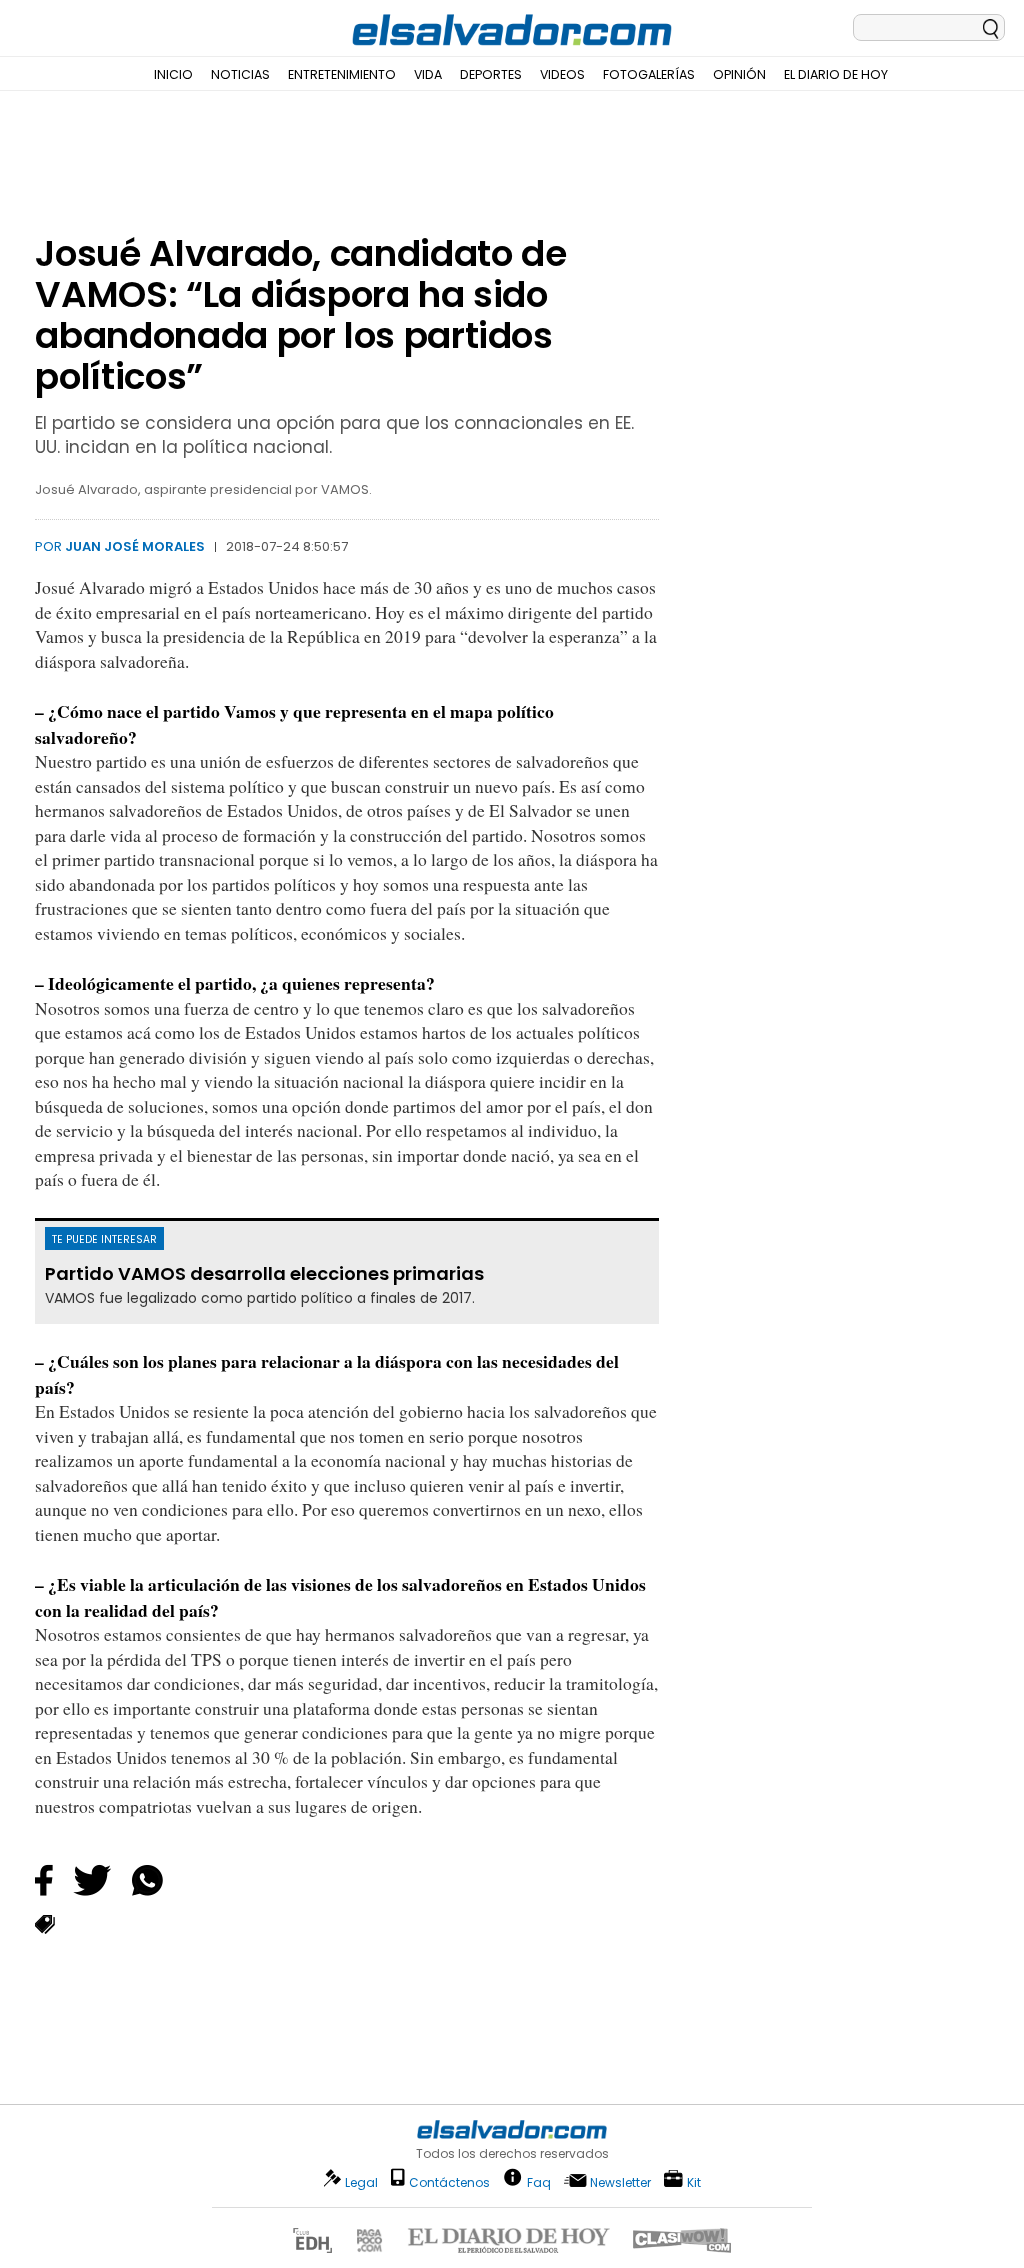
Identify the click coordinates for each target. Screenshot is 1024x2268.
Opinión (739, 74)
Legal (361, 2182)
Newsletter (620, 2182)
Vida (428, 74)
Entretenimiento (342, 74)
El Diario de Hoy (836, 74)
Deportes (491, 74)
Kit (694, 2181)
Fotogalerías (649, 74)
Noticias (240, 74)
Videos (562, 74)
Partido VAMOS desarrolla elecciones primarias (264, 1274)
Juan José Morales (135, 546)
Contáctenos (449, 2182)
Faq (539, 2181)
